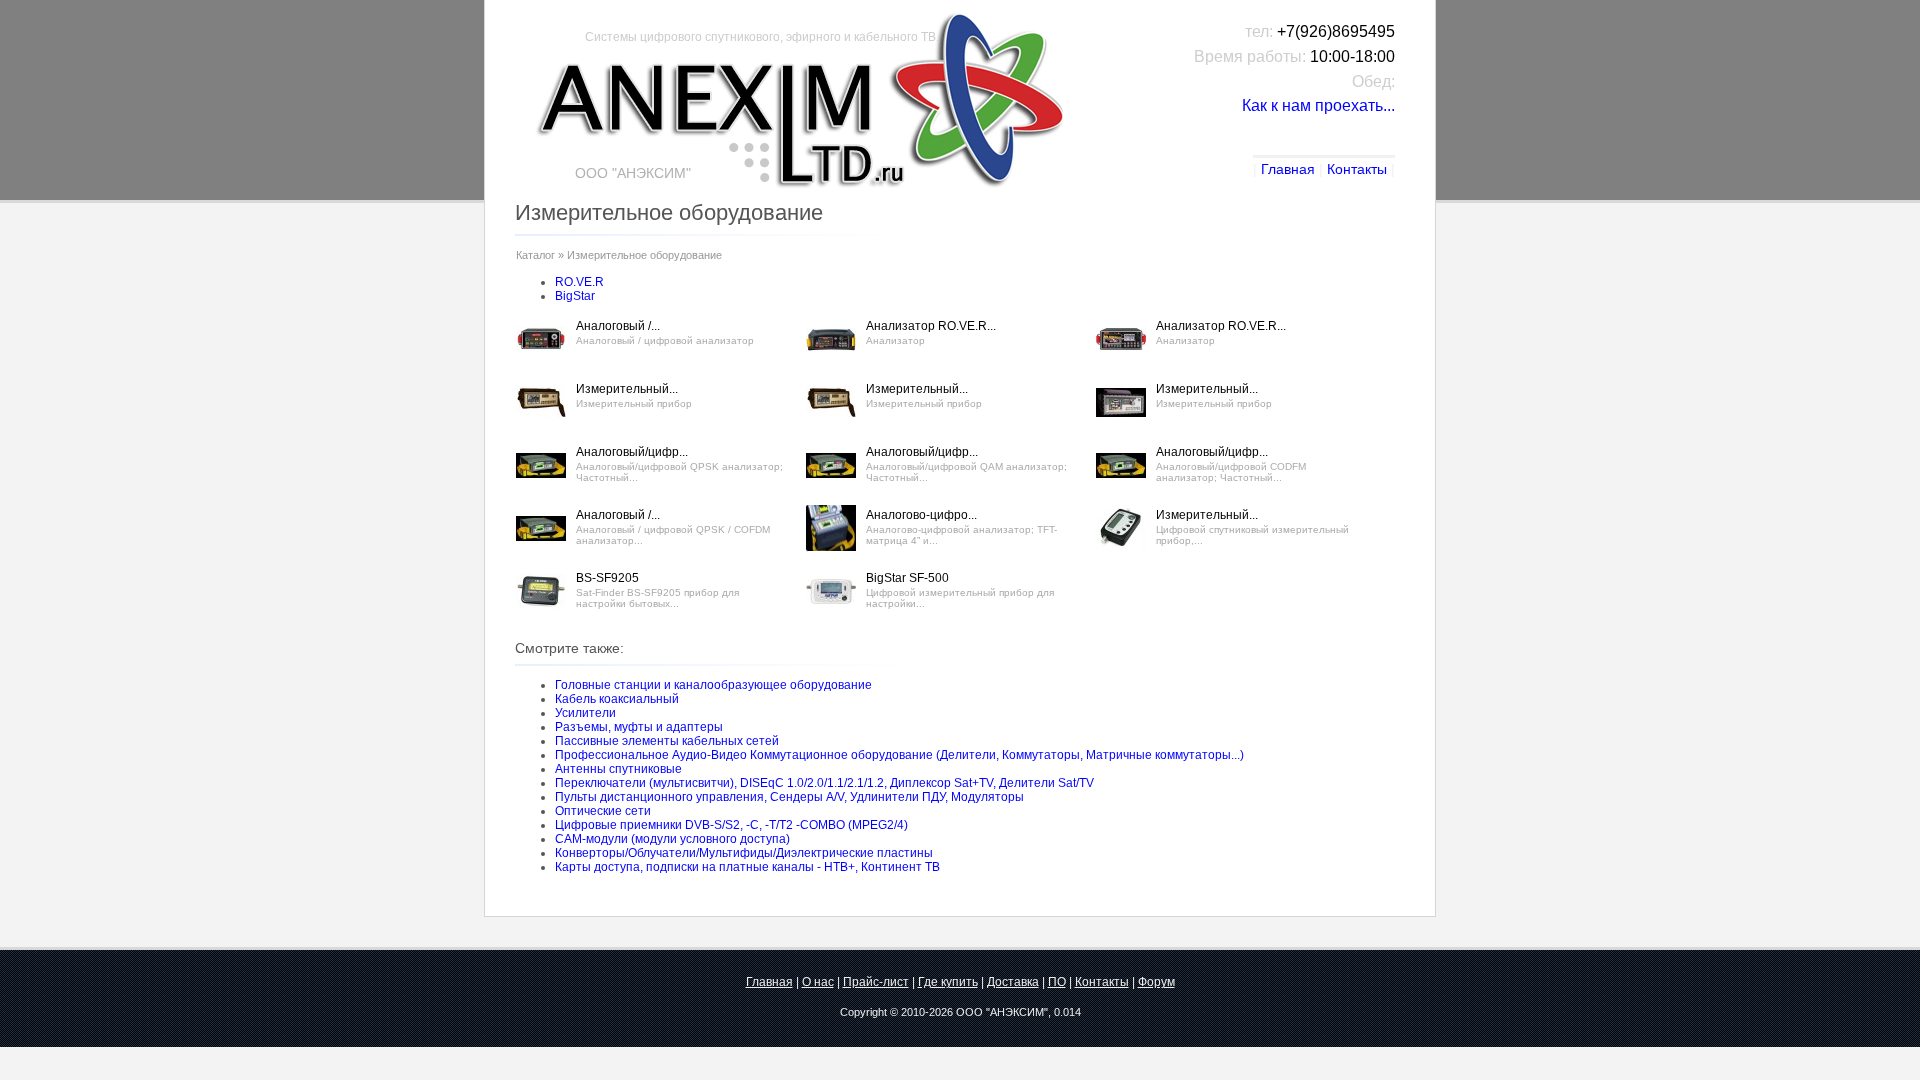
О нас (818, 982)
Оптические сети (603, 811)
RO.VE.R (579, 282)
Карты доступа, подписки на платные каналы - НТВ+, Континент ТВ (747, 867)
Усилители (585, 713)
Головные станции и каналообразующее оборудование (713, 685)
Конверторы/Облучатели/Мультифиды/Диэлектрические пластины (744, 853)
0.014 (1067, 1012)
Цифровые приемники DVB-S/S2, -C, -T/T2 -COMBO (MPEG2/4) (731, 825)
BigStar (575, 296)
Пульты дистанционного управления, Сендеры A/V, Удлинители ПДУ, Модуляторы (789, 797)
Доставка (1013, 982)
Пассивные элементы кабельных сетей (667, 741)
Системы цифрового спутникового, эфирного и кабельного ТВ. (762, 37)
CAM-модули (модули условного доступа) (672, 839)
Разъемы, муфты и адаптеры (639, 727)
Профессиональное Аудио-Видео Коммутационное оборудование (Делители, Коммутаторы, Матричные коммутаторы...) (899, 755)
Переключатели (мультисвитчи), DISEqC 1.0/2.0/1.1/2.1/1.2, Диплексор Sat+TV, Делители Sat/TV (824, 783)
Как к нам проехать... (1318, 105)
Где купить (948, 982)
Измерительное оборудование (644, 255)
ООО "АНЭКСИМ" (1002, 1012)
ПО (1057, 982)
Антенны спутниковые (618, 769)
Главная (1288, 169)
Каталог (535, 255)
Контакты (1357, 169)
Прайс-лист (876, 982)
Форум (1156, 982)
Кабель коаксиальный (617, 699)
